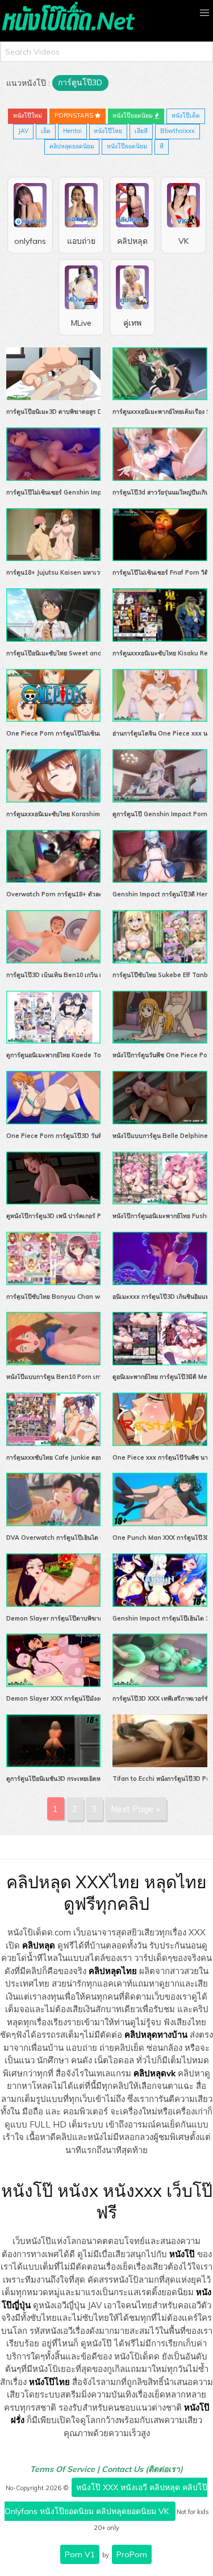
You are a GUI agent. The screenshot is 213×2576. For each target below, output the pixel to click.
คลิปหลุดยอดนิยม (72, 146)
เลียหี (141, 131)
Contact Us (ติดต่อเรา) (142, 2469)
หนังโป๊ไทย (108, 131)
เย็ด (46, 131)
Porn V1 (80, 2554)
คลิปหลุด (39, 1945)
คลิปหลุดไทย (113, 1971)
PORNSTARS (75, 115)
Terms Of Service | (66, 2469)
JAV (23, 131)
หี (162, 146)
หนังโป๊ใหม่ (28, 115)
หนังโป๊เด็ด (186, 115)
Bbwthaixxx (177, 131)
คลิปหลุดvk (154, 2073)
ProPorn (132, 2554)
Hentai (72, 131)
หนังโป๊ (182, 2254)
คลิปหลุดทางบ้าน (156, 2035)
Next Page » (135, 1809)
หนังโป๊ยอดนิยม (133, 115)
